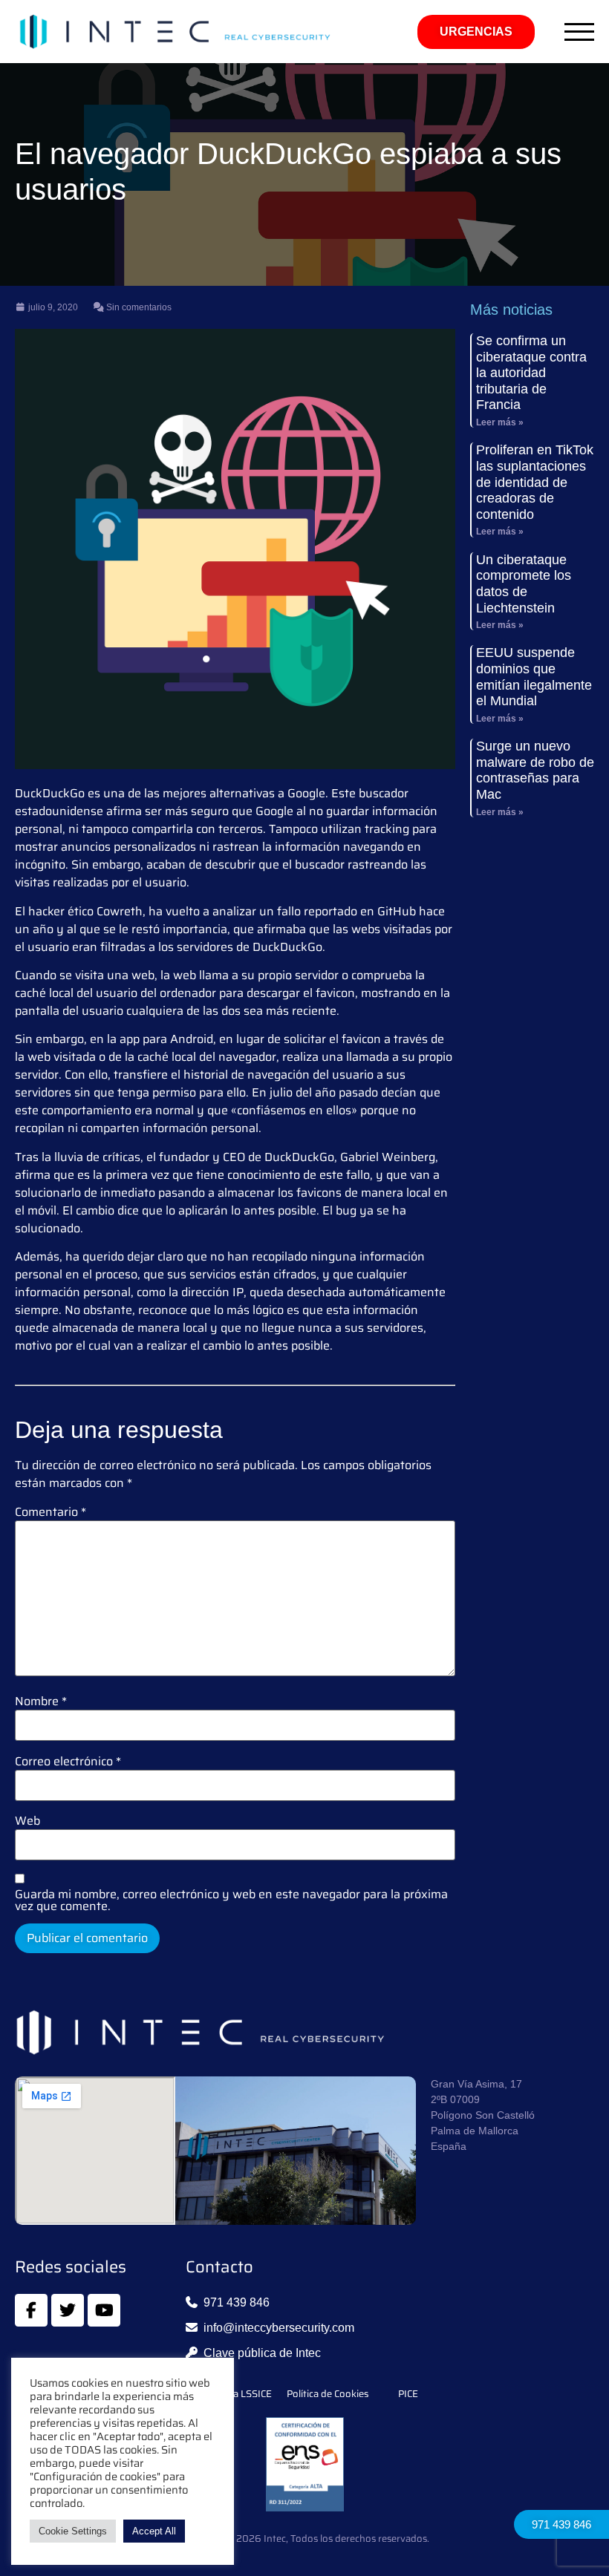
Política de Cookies (328, 2394)
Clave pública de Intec (262, 2353)
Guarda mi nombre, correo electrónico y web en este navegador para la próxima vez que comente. (231, 1900)
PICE (408, 2394)
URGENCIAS (476, 32)
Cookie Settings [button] (73, 2531)
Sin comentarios (138, 307)
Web (27, 1821)
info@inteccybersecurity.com (279, 2328)
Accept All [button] (154, 2531)
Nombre (41, 1701)
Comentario (51, 1512)
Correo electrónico (68, 1762)
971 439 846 (561, 2524)
